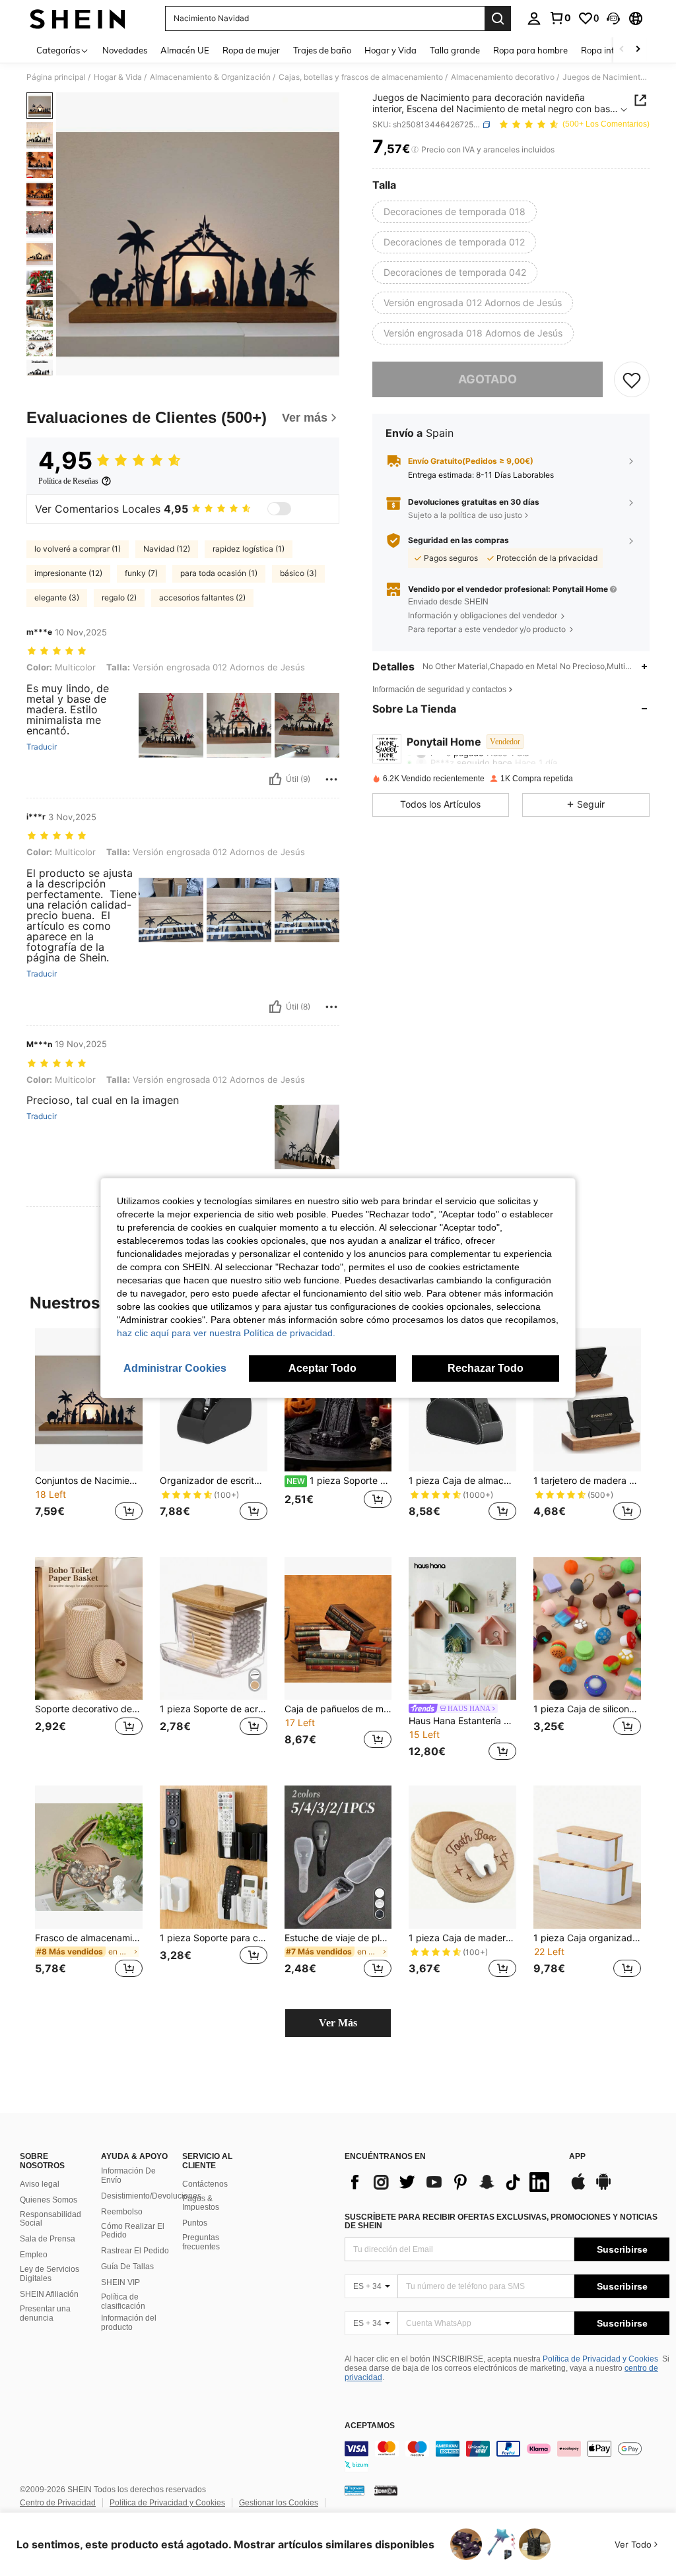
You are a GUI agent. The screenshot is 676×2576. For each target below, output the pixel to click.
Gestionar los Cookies (279, 2503)
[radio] (455, 212)
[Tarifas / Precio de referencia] (415, 150)
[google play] (603, 2188)
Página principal (56, 77)
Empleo (34, 2255)
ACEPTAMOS (370, 2426)
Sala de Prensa (48, 2239)
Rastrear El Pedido (135, 2251)
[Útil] (275, 779)
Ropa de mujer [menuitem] (251, 50)
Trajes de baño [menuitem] (322, 50)
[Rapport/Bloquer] (331, 779)
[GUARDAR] (632, 379)
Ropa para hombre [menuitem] (530, 50)
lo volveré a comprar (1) (78, 549)
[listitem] (89, 1432)
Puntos (195, 2223)
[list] (450, 2182)
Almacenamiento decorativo (503, 77)
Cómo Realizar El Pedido (133, 2231)
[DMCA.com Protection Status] (386, 2490)
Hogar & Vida (118, 77)
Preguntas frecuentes (201, 2242)
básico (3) (298, 573)
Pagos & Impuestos (201, 2203)
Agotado (488, 379)
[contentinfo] (507, 2457)
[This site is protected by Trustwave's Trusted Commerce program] (355, 2490)
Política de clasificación (123, 2302)
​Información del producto (129, 2323)
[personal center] (534, 18)
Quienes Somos (49, 2200)
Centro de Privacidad (58, 2503)
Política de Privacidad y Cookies (600, 2359)
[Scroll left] (622, 50)
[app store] (578, 2188)
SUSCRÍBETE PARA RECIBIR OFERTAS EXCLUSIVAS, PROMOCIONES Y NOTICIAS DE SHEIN (501, 2222)
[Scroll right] (638, 50)
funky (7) (141, 573)
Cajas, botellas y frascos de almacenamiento (361, 77)
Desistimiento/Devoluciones (151, 2196)
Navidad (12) (167, 549)
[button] (613, 18)
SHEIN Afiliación (49, 2294)
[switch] (279, 509)
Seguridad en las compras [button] (458, 540)
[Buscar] (498, 18)
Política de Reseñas (68, 481)
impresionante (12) (68, 573)
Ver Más (338, 2023)
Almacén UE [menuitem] (185, 50)
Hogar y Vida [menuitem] (390, 50)
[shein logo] (78, 18)
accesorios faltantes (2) (202, 597)
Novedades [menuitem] (125, 50)
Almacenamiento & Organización (210, 77)
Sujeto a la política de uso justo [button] (465, 515)
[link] (560, 18)
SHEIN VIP (120, 2282)
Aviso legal (40, 2184)
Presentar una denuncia (45, 2313)
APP (577, 2157)
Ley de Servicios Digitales (50, 2274)
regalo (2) (119, 597)
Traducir (42, 747)
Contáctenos (205, 2184)
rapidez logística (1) (249, 549)
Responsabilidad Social (51, 2219)
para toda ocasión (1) (219, 573)
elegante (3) (57, 597)
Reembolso (122, 2212)
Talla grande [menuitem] (455, 50)
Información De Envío (128, 2175)
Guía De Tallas (127, 2267)
